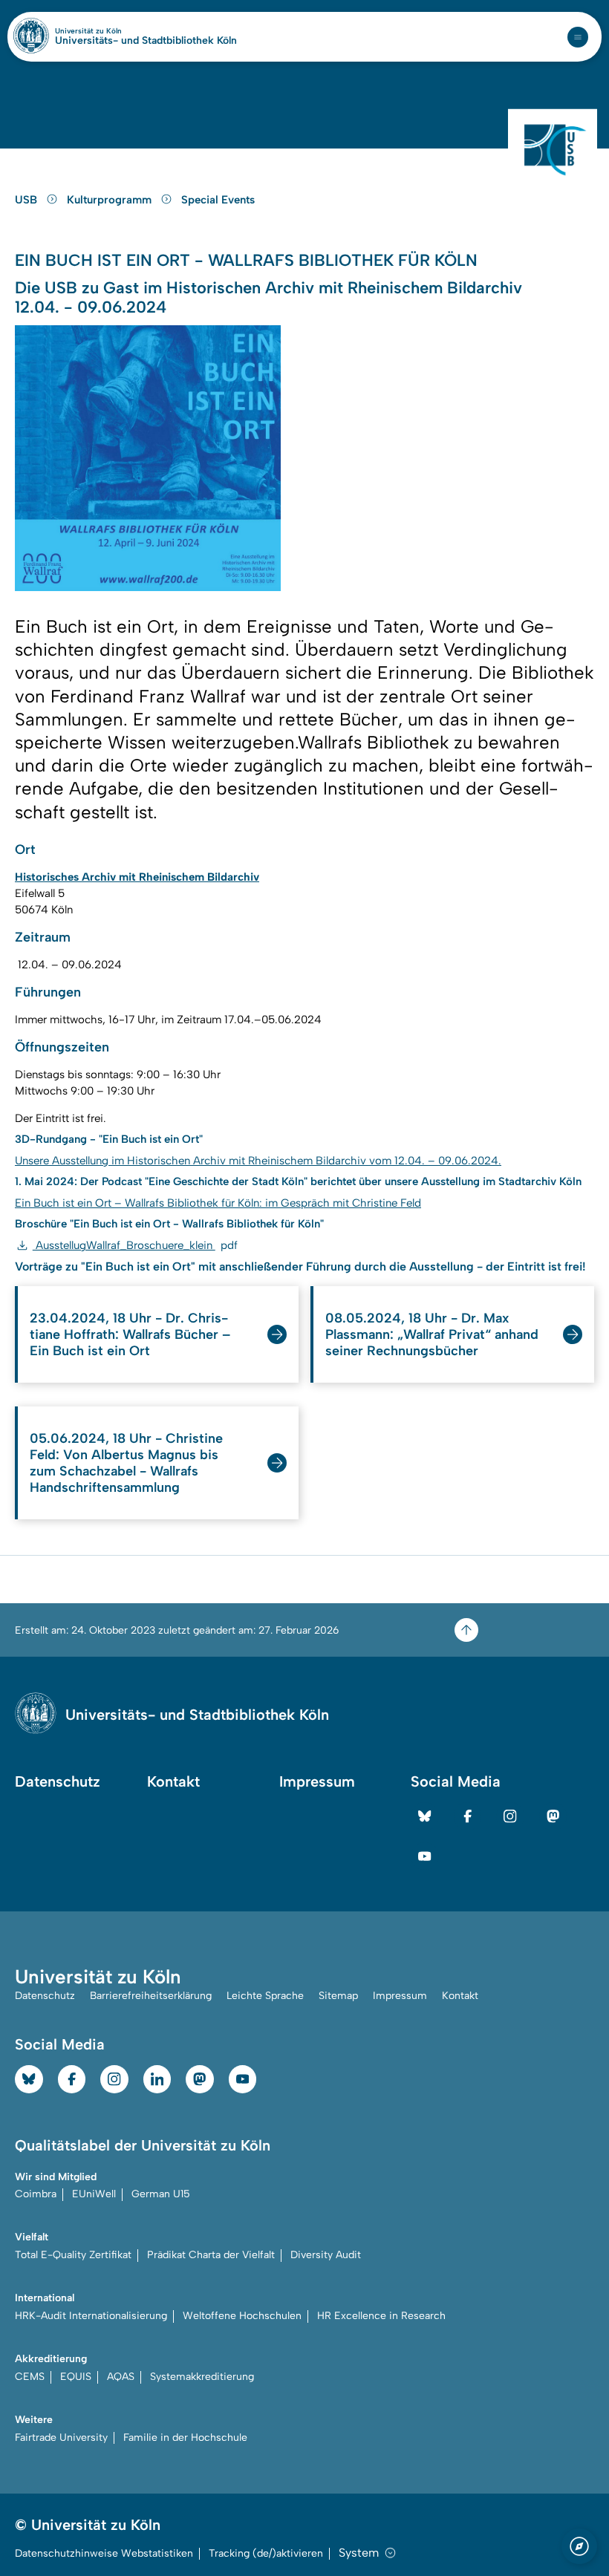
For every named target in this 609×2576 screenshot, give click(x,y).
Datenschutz (58, 1781)
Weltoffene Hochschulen (242, 2316)
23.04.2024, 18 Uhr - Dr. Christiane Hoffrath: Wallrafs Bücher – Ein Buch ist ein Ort (130, 1334)
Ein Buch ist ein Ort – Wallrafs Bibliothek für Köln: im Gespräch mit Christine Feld (218, 1203)
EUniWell (94, 2194)
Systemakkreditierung (202, 2377)
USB (27, 200)
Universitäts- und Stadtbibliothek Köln (146, 41)
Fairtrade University (61, 2438)
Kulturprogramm (111, 200)
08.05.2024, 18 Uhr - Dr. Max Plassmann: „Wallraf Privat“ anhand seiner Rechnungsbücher (432, 1334)
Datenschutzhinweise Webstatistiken (104, 2553)
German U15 (161, 2194)
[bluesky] (425, 1816)
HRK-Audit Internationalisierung (91, 2316)
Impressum (317, 1781)
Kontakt (173, 1781)
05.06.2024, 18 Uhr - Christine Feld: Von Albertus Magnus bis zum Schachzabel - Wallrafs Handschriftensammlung (126, 1463)
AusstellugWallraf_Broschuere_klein (135, 1245)
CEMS (30, 2377)
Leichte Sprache (265, 1996)
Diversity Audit (326, 2255)
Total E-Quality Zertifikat (73, 2255)
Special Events (218, 200)
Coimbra (36, 2194)
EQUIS (76, 2377)
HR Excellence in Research (381, 2316)
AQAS (121, 2377)
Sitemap (338, 1996)
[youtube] (425, 1856)
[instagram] (510, 1816)
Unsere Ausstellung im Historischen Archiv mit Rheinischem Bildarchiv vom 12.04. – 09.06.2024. (258, 1161)
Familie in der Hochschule (185, 2438)
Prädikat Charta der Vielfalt (211, 2255)
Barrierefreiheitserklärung (151, 1996)
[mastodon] (553, 1816)
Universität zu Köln (114, 31)
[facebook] (468, 1816)
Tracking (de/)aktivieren (266, 2553)
